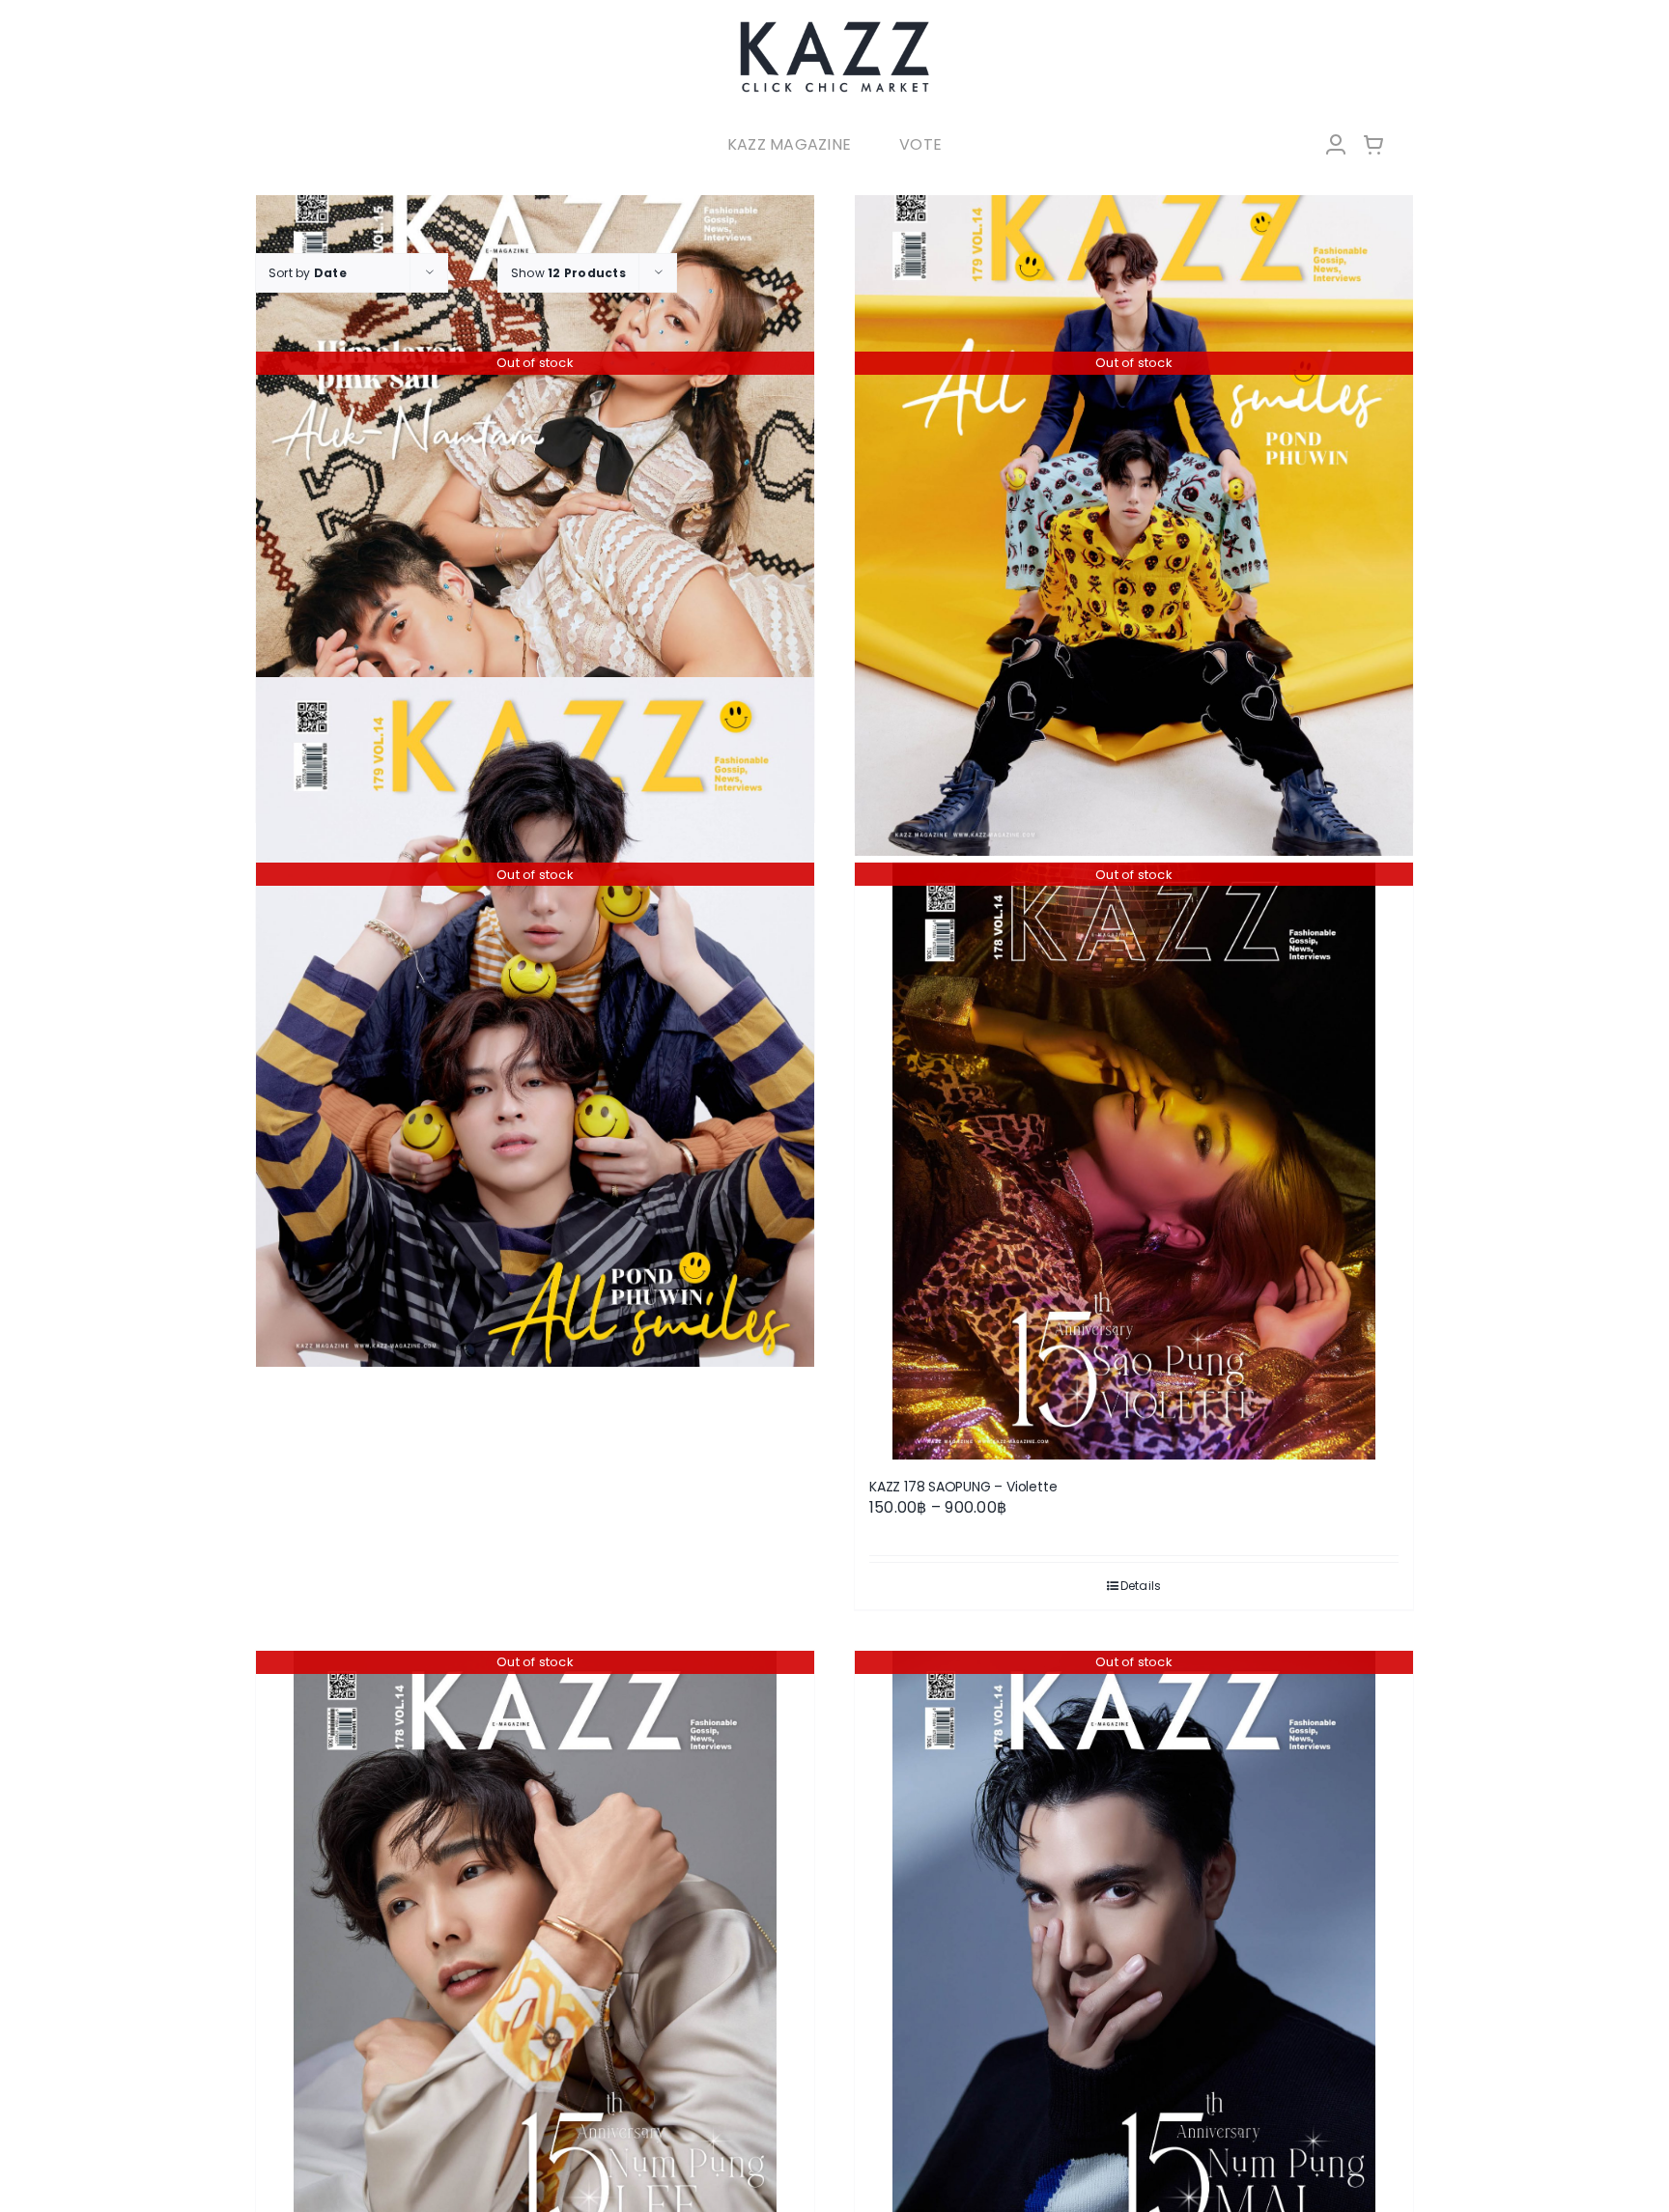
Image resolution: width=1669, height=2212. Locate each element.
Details (1141, 1586)
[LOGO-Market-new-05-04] (834, 27)
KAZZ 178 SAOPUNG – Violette (963, 1487)
